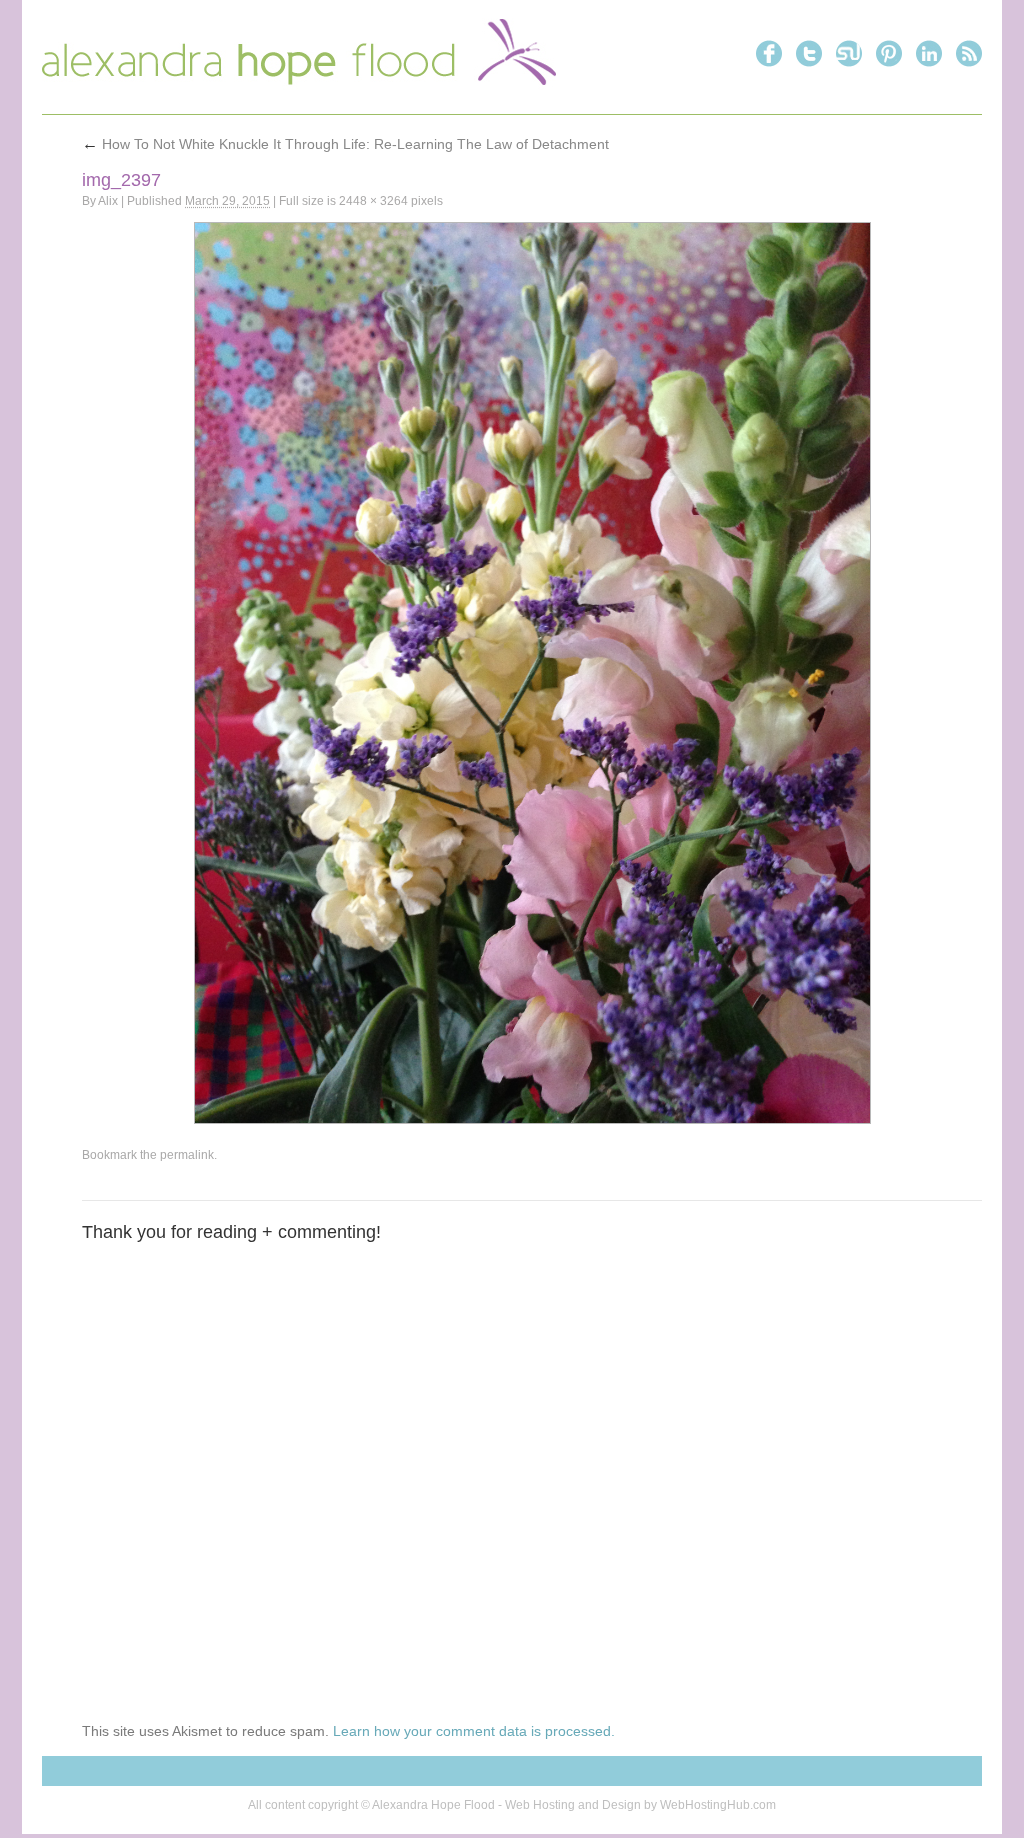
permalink (187, 1155)
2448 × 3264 (373, 201)
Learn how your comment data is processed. (474, 1731)
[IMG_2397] (532, 673)
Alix (108, 201)
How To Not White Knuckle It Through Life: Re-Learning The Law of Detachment (345, 144)
